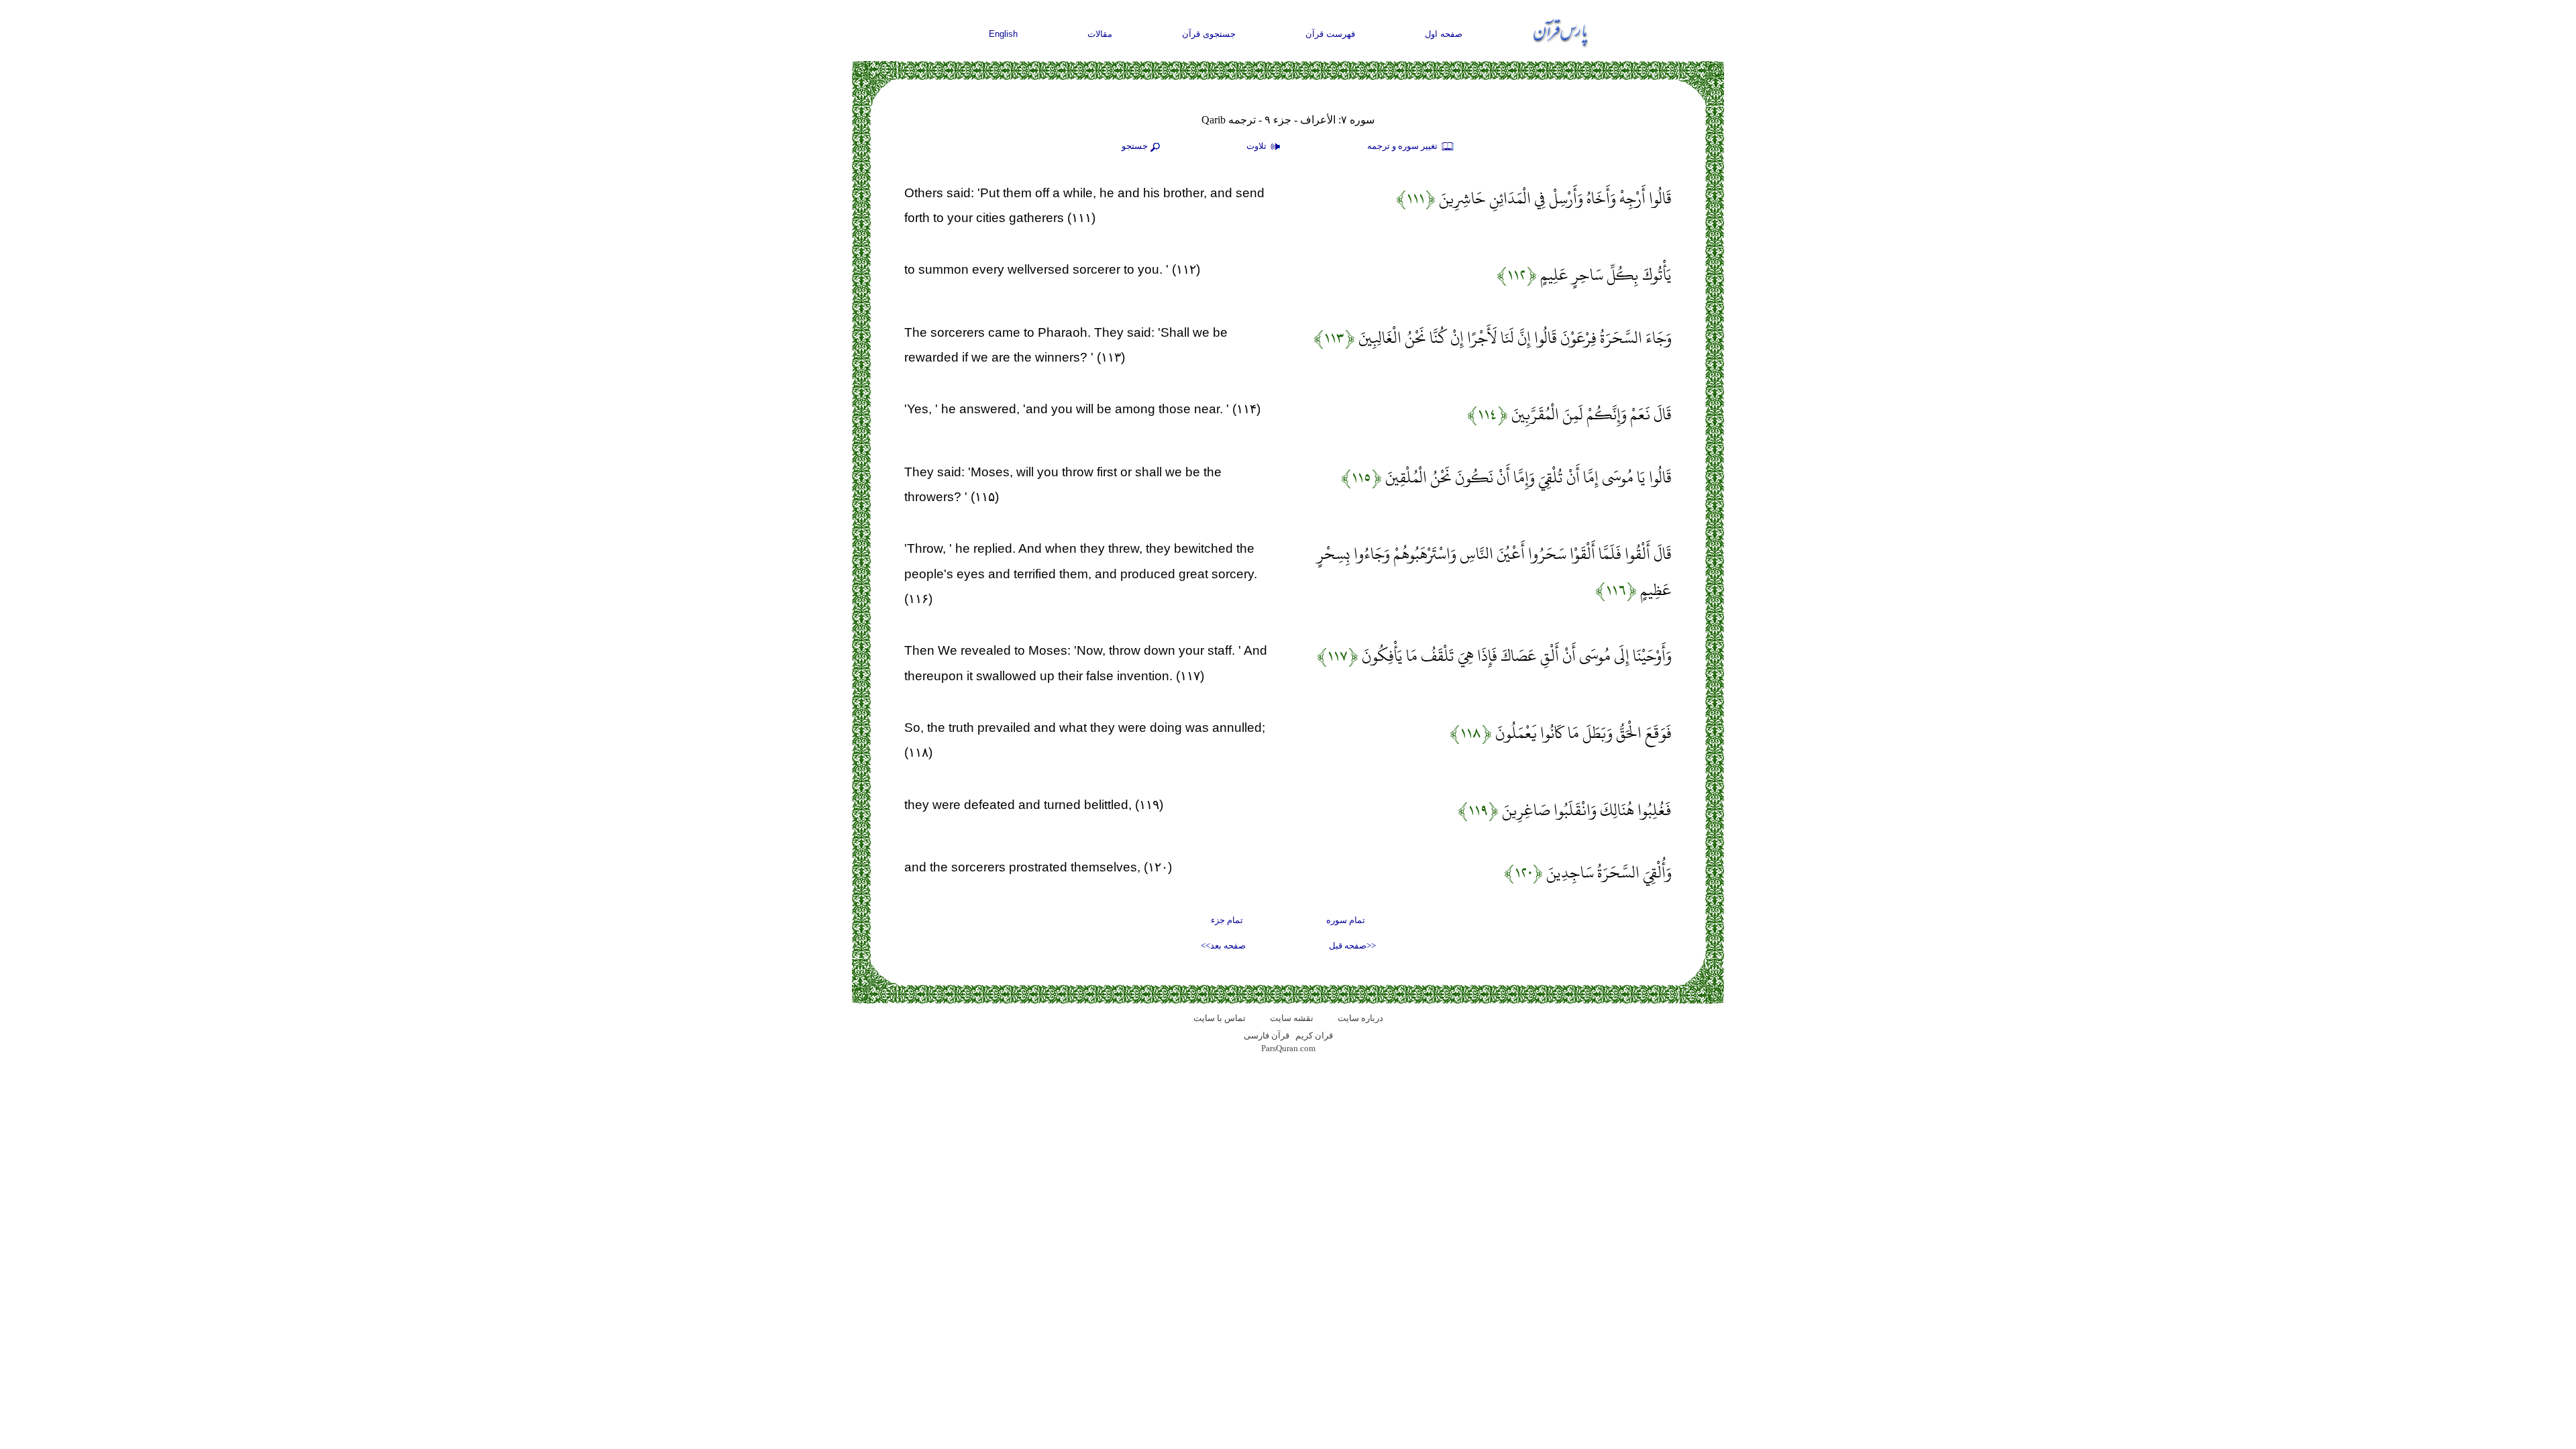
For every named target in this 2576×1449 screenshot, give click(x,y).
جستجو (1135, 146)
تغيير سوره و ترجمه (1403, 146)
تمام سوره (1346, 920)
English (1003, 34)
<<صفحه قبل (1352, 946)
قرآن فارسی (1267, 1035)
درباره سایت (1360, 1018)
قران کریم (1314, 1035)
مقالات (1100, 34)
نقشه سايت (1292, 1018)
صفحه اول (1444, 34)
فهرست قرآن (1330, 34)
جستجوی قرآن (1209, 34)
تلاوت (1257, 146)
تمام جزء (1227, 920)
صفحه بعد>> (1223, 946)
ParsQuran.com (1288, 1048)
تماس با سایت (1220, 1018)
